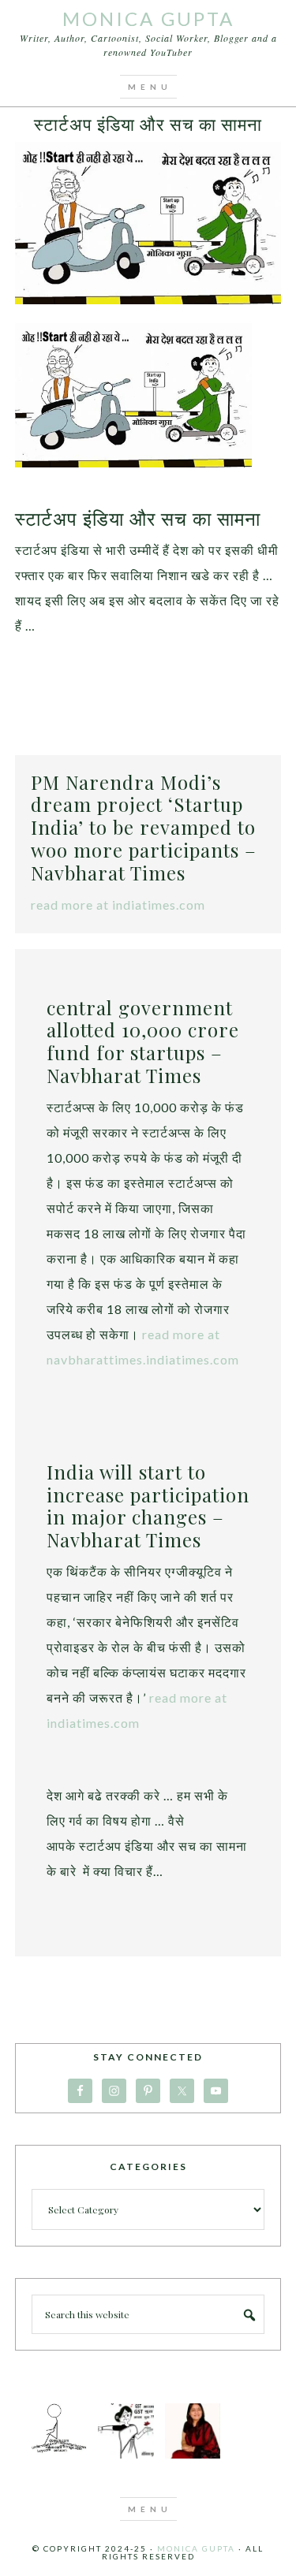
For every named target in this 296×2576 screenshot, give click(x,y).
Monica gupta (196, 2548)
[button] (148, 87)
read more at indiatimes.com (118, 905)
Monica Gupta (148, 19)
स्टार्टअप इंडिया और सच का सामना (148, 124)
